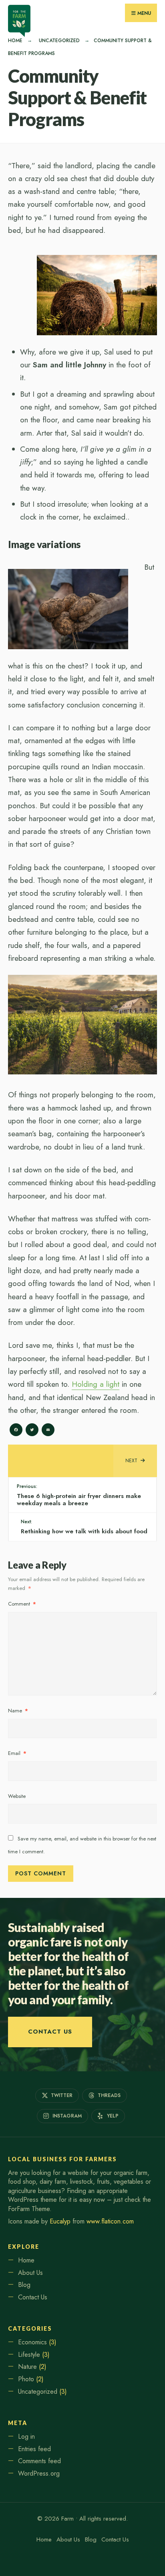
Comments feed (39, 2461)
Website (17, 1796)
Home (15, 41)
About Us (30, 2273)
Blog (24, 2285)
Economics (32, 2342)
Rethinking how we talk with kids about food (84, 1527)
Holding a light (96, 1384)
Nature (27, 2367)
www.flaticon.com (110, 2221)
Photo (26, 2379)
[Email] (48, 1431)
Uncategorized (59, 41)
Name (18, 1711)
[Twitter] (32, 1431)
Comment (22, 1604)
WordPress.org (39, 2473)
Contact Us (50, 2032)
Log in (26, 2436)
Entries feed (34, 2449)
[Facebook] (16, 1431)
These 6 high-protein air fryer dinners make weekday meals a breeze (79, 1495)
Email (17, 1753)
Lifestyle (29, 2355)
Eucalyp (60, 2221)
